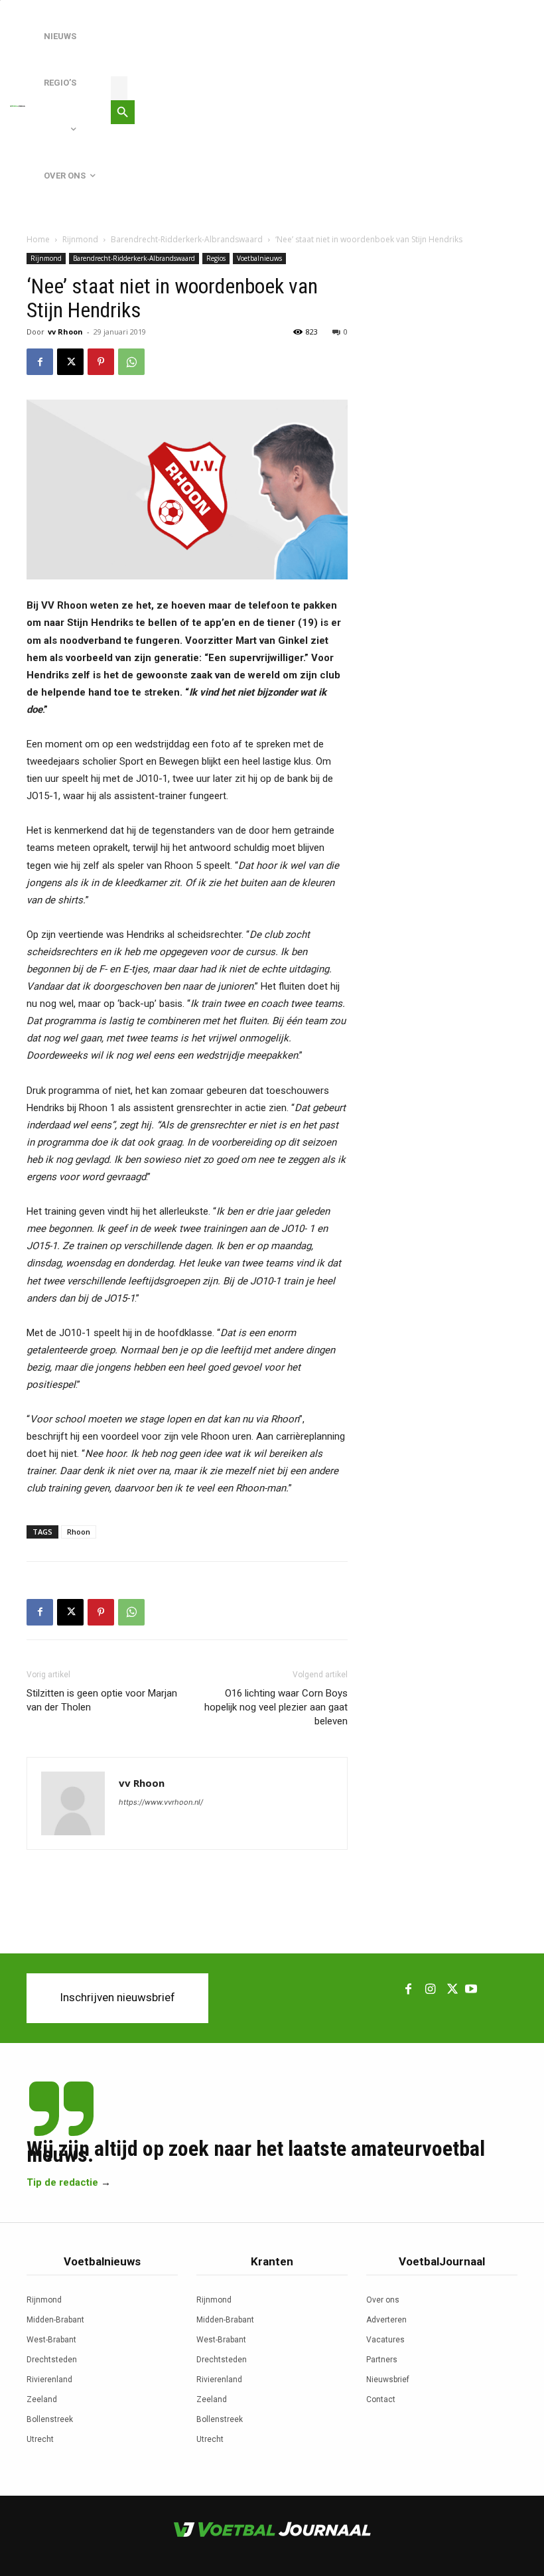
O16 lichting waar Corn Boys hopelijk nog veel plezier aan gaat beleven (276, 1707)
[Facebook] (40, 362)
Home (38, 239)
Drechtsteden (52, 2360)
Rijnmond (80, 239)
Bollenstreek (50, 2419)
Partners (382, 2360)
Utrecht (40, 2439)
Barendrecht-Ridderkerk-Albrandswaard (187, 239)
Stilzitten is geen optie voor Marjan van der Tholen (102, 1700)
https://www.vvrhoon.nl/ (161, 1802)
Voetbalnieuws (259, 258)
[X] (70, 362)
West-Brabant (51, 2340)
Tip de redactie (62, 2182)
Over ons (383, 2300)
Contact (381, 2399)
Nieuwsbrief (388, 2380)
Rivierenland (49, 2380)
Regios (216, 258)
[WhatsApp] (131, 362)
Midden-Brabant (55, 2320)
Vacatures (385, 2340)
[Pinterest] (101, 362)
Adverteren (386, 2320)
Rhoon (79, 1532)
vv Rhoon (65, 332)
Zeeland (42, 2399)
